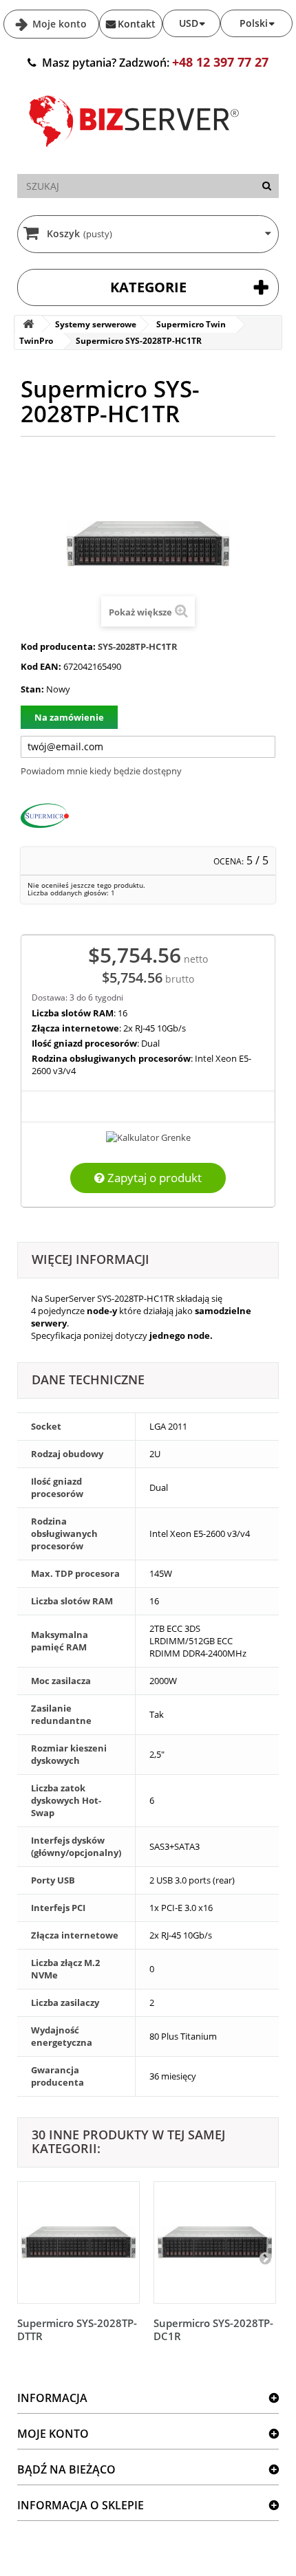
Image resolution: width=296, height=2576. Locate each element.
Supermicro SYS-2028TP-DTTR (77, 2329)
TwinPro (36, 341)
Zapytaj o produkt (153, 1178)
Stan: (32, 689)
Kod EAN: (41, 666)
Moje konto (58, 24)
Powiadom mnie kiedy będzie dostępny (101, 771)
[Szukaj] (267, 186)
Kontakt (137, 24)
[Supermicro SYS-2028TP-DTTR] (78, 2242)
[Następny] (265, 2258)
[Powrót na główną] (28, 324)
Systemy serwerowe (96, 324)
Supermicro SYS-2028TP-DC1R (213, 2329)
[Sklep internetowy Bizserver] (134, 153)
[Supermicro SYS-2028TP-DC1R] (215, 2242)
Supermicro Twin (191, 324)
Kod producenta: (58, 646)
